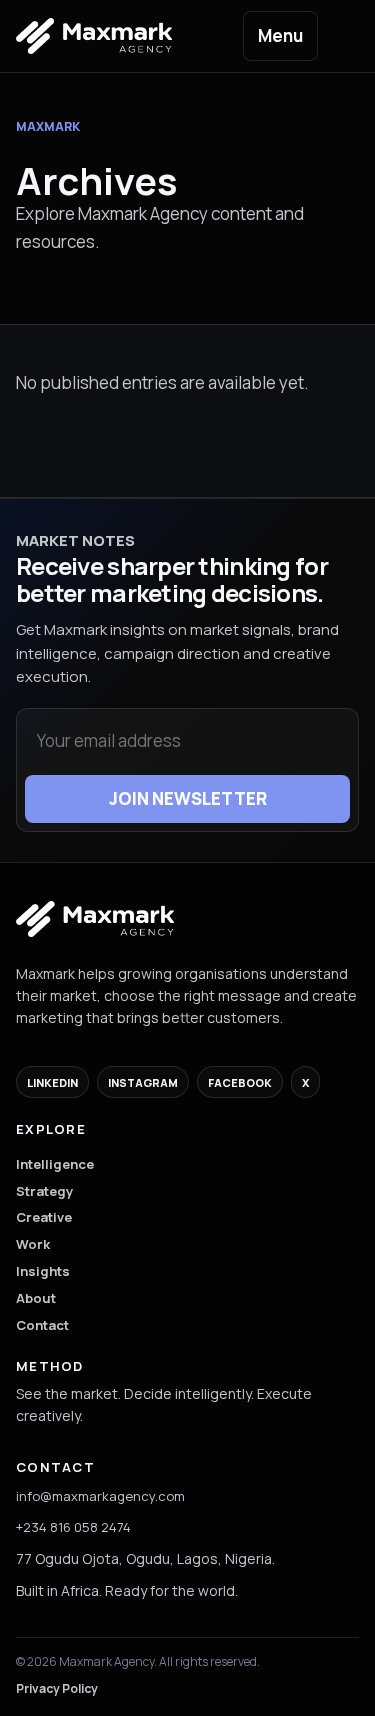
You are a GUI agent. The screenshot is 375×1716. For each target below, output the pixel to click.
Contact (42, 1325)
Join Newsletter (188, 798)
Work (33, 1244)
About (36, 1298)
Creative (44, 1217)
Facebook (240, 1082)
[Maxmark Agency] (108, 36)
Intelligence (55, 1164)
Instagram (143, 1082)
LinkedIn (52, 1082)
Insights (43, 1271)
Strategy (44, 1191)
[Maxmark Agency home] (95, 919)
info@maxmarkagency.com (100, 1496)
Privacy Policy (57, 1688)
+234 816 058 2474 (73, 1527)
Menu (280, 35)
